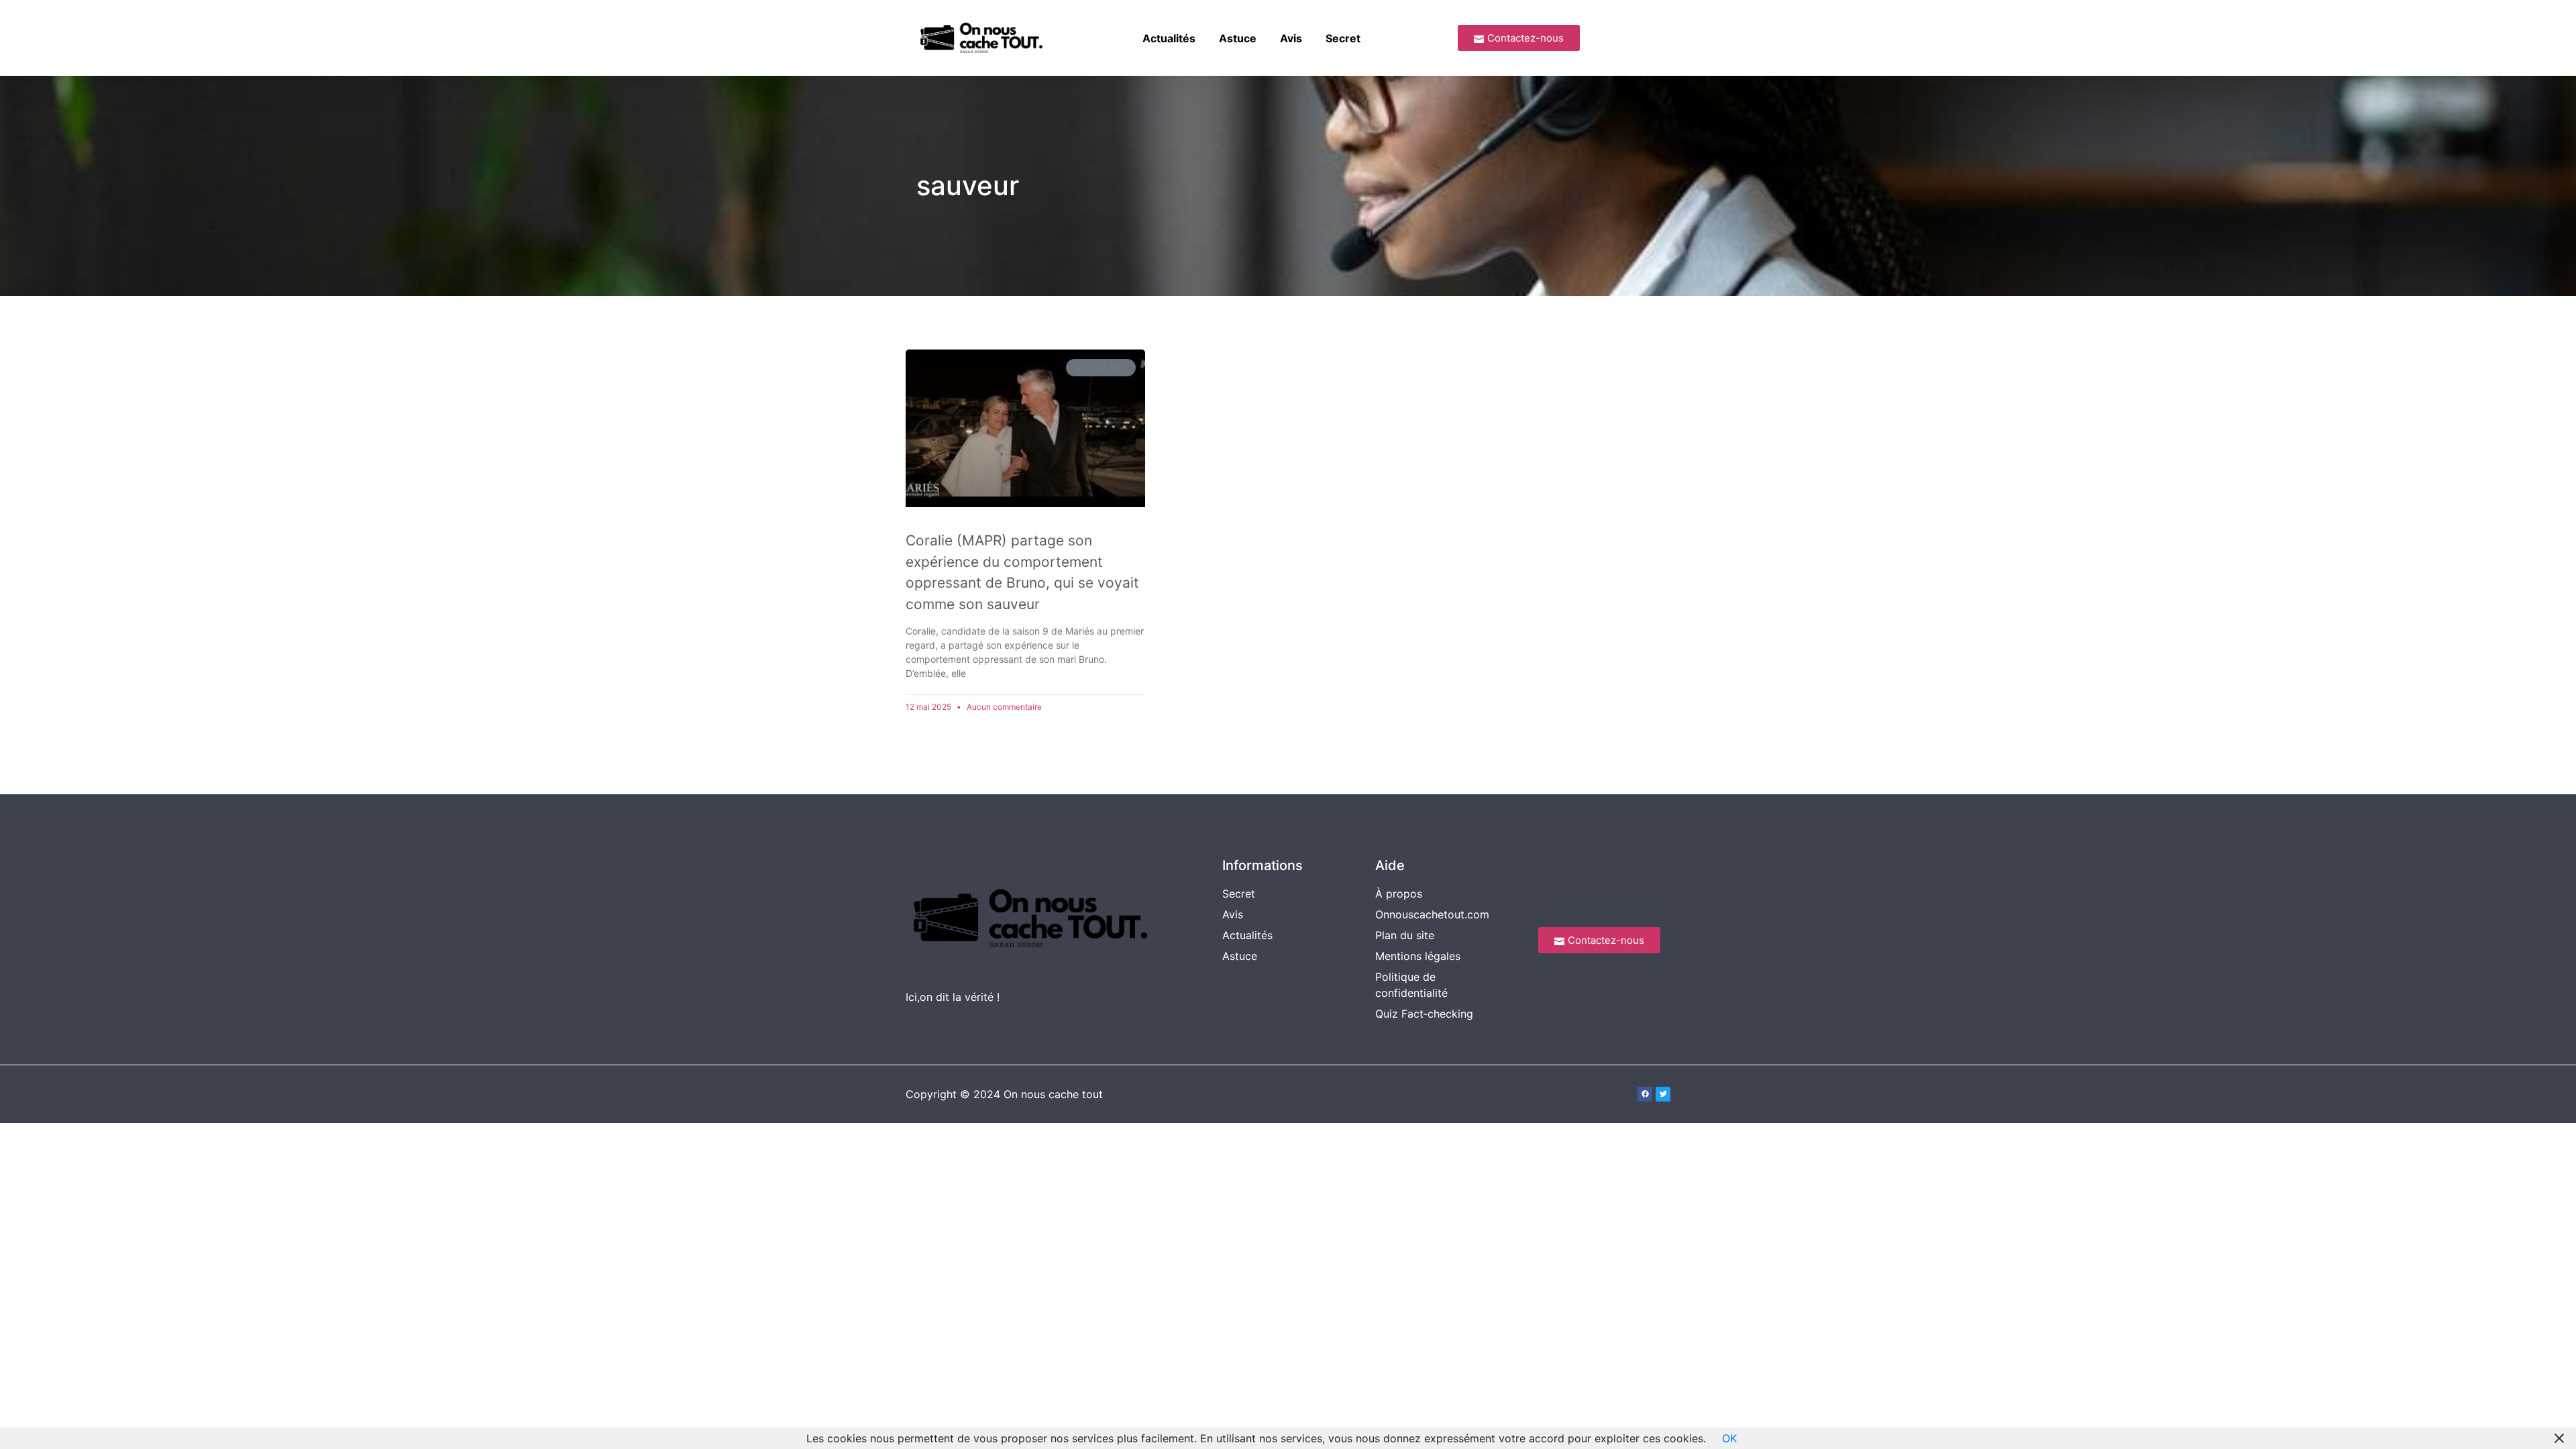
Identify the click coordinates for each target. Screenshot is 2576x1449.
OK (1729, 1438)
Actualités (1169, 38)
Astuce (1238, 38)
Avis (1291, 38)
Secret (1343, 38)
